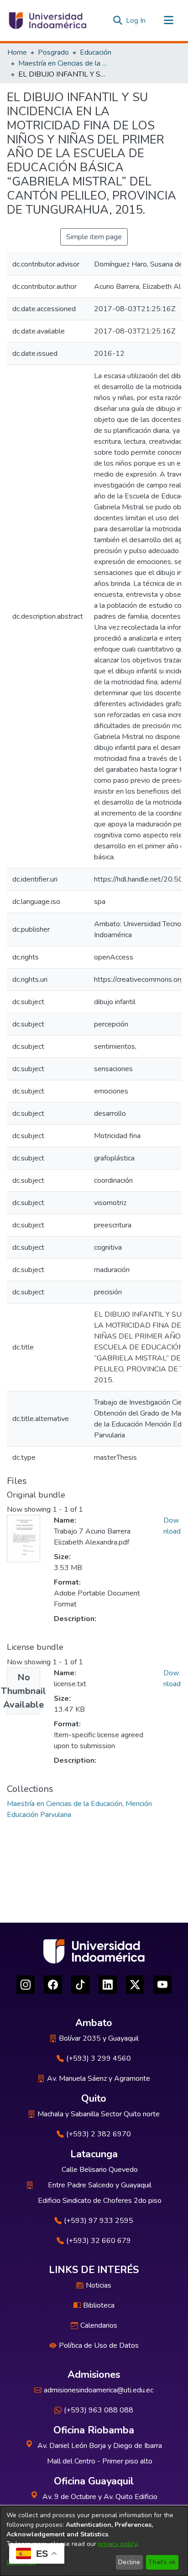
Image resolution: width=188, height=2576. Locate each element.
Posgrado (53, 52)
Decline (129, 2562)
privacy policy (117, 2544)
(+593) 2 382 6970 (99, 2134)
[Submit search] (117, 21)
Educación (96, 52)
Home (17, 52)
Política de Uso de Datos (99, 2345)
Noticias (99, 2285)
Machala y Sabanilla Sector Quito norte (99, 2114)
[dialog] (94, 2541)
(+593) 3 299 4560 (99, 2058)
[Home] (47, 21)
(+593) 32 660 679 (99, 2241)
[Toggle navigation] (168, 21)
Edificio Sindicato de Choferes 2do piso (100, 2201)
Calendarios (99, 2325)
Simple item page (94, 237)
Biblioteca (99, 2305)
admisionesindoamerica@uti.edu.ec (99, 2390)
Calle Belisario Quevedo (100, 2170)
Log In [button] (136, 21)
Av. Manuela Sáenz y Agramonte (99, 2078)
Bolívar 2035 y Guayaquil (99, 2038)
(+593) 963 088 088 (99, 2410)
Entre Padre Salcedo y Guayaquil (100, 2185)
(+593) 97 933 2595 (99, 2221)
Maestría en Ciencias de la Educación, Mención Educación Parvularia (64, 63)
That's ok (162, 2562)
